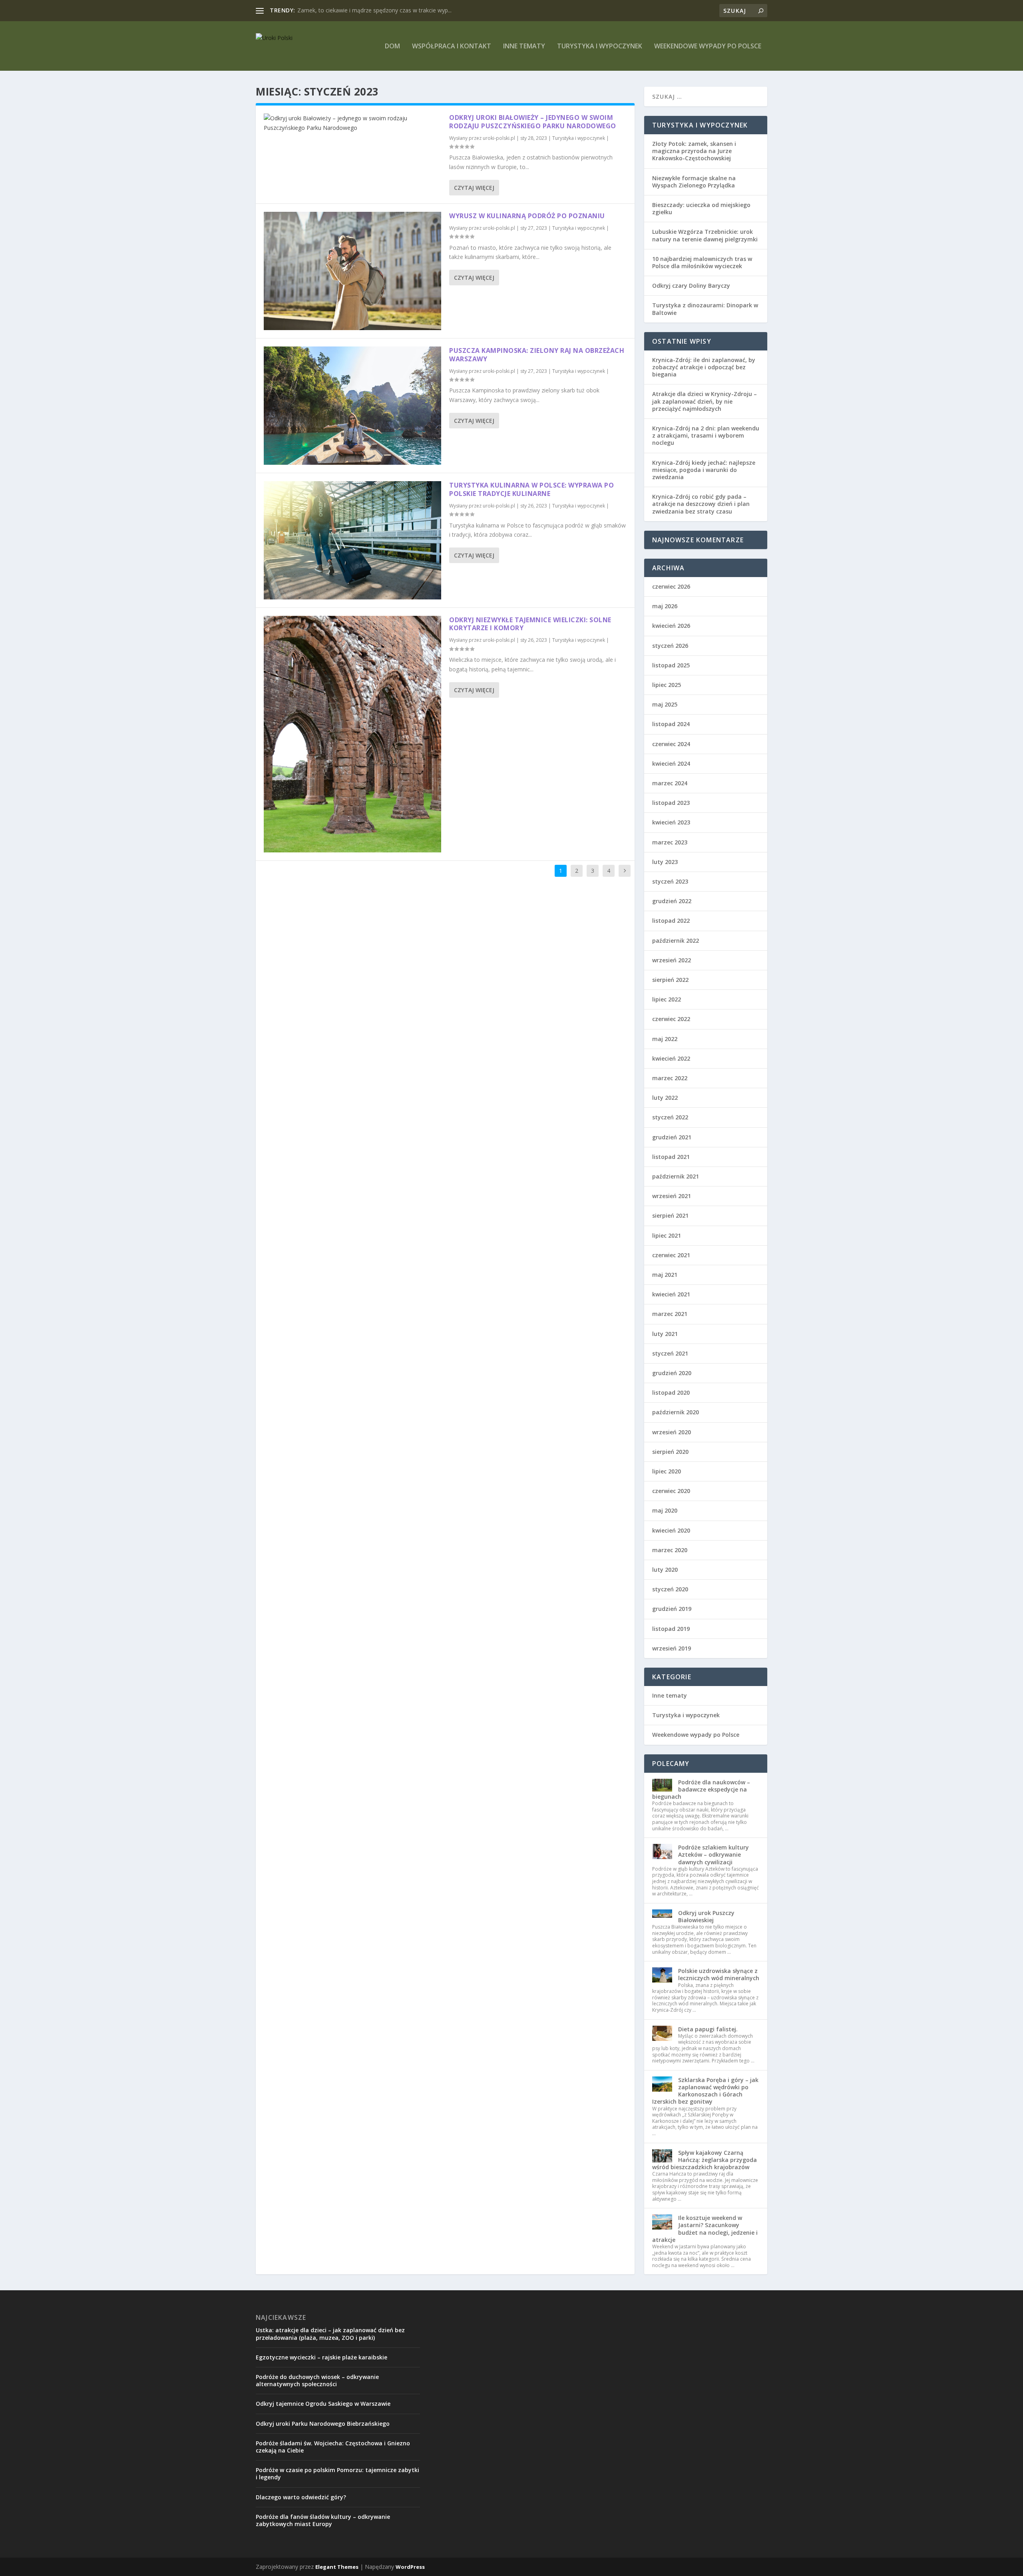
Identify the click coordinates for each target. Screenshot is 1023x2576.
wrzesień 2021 (672, 1196)
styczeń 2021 (670, 1353)
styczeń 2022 (670, 1117)
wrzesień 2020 (672, 1432)
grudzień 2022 (672, 901)
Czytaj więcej (474, 188)
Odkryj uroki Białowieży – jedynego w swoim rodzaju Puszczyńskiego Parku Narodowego (533, 122)
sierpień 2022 (670, 980)
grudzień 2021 (672, 1137)
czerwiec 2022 (671, 1019)
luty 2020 (665, 1570)
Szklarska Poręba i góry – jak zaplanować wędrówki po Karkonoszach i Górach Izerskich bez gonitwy (705, 2091)
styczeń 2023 (670, 881)
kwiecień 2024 (671, 763)
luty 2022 (665, 1098)
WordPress (410, 2567)
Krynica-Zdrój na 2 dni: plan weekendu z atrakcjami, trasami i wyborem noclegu (706, 435)
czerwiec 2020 (671, 1491)
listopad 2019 (671, 1629)
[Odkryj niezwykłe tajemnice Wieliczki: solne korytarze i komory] (352, 734)
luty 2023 (665, 862)
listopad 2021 (671, 1157)
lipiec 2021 (667, 1235)
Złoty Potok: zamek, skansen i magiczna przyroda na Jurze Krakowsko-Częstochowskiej (694, 151)
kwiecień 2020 (671, 1530)
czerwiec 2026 (671, 586)
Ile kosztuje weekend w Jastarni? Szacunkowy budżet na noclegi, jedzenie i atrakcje (705, 2229)
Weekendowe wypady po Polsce (708, 47)
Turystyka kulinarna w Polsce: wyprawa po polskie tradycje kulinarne (531, 489)
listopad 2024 (671, 724)
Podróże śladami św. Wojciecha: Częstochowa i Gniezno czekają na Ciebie (333, 2447)
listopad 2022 (671, 921)
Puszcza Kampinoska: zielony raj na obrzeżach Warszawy (537, 355)
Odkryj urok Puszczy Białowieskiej (706, 1916)
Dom (392, 47)
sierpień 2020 (670, 1452)
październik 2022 (676, 941)
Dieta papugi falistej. (708, 2029)
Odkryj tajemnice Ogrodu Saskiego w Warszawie (323, 2404)
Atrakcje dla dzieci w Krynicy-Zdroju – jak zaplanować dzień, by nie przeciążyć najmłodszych (705, 401)
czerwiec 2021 (671, 1255)
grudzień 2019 (672, 1609)
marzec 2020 (670, 1550)
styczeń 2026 (670, 646)
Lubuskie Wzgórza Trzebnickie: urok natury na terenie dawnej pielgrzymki (705, 235)
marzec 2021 (670, 1314)
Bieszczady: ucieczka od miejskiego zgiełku (701, 208)
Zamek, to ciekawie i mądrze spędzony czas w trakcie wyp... (374, 10)
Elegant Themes (337, 2567)
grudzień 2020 (672, 1373)
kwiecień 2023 (671, 822)
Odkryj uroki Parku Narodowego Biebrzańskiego (323, 2424)
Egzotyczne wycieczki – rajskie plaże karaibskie (321, 2357)
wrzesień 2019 (672, 1648)
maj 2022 (665, 1039)
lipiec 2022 (667, 999)
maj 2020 (665, 1510)
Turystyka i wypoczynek (600, 47)
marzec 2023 (670, 842)
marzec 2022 (670, 1078)
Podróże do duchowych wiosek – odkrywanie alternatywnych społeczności (317, 2380)
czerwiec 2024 (671, 744)
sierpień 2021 (670, 1215)
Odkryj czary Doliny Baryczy (691, 286)
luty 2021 (665, 1334)
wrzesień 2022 (672, 960)
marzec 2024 (670, 783)
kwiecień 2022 (671, 1058)
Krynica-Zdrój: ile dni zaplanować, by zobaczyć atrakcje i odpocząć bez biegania (704, 367)
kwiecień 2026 (671, 626)
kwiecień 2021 (671, 1294)
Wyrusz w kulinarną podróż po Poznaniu (527, 216)
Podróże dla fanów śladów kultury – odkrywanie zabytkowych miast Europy (323, 2520)
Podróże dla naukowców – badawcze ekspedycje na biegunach (701, 1789)
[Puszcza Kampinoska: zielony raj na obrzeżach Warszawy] (352, 406)
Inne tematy (524, 47)
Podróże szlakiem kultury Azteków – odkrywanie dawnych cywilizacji (714, 1854)
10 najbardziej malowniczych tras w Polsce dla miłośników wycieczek (702, 262)
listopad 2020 (671, 1393)
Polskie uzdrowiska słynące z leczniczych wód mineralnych (719, 1974)
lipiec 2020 (667, 1471)
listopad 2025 (671, 665)
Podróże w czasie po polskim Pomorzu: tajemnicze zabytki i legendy (337, 2473)
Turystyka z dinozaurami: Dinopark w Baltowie (705, 309)
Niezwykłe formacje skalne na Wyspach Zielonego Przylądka (694, 182)
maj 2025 (665, 704)
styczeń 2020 (670, 1589)
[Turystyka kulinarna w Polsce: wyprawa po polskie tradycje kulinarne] (352, 540)
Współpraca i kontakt (452, 47)
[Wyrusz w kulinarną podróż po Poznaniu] (352, 271)
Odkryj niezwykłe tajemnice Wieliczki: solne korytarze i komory (530, 624)
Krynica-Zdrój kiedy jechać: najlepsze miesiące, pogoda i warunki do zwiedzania (704, 470)
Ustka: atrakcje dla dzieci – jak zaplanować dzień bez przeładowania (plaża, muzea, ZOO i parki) (330, 2334)
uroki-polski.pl (499, 138)
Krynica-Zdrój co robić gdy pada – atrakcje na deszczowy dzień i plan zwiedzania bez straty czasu (701, 504)
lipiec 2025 (667, 685)
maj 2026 (665, 606)
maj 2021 (665, 1275)
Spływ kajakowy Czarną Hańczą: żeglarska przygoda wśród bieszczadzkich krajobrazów (705, 2160)
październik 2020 (676, 1412)
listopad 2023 (671, 803)
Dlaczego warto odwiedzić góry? (301, 2497)
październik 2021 (676, 1176)
